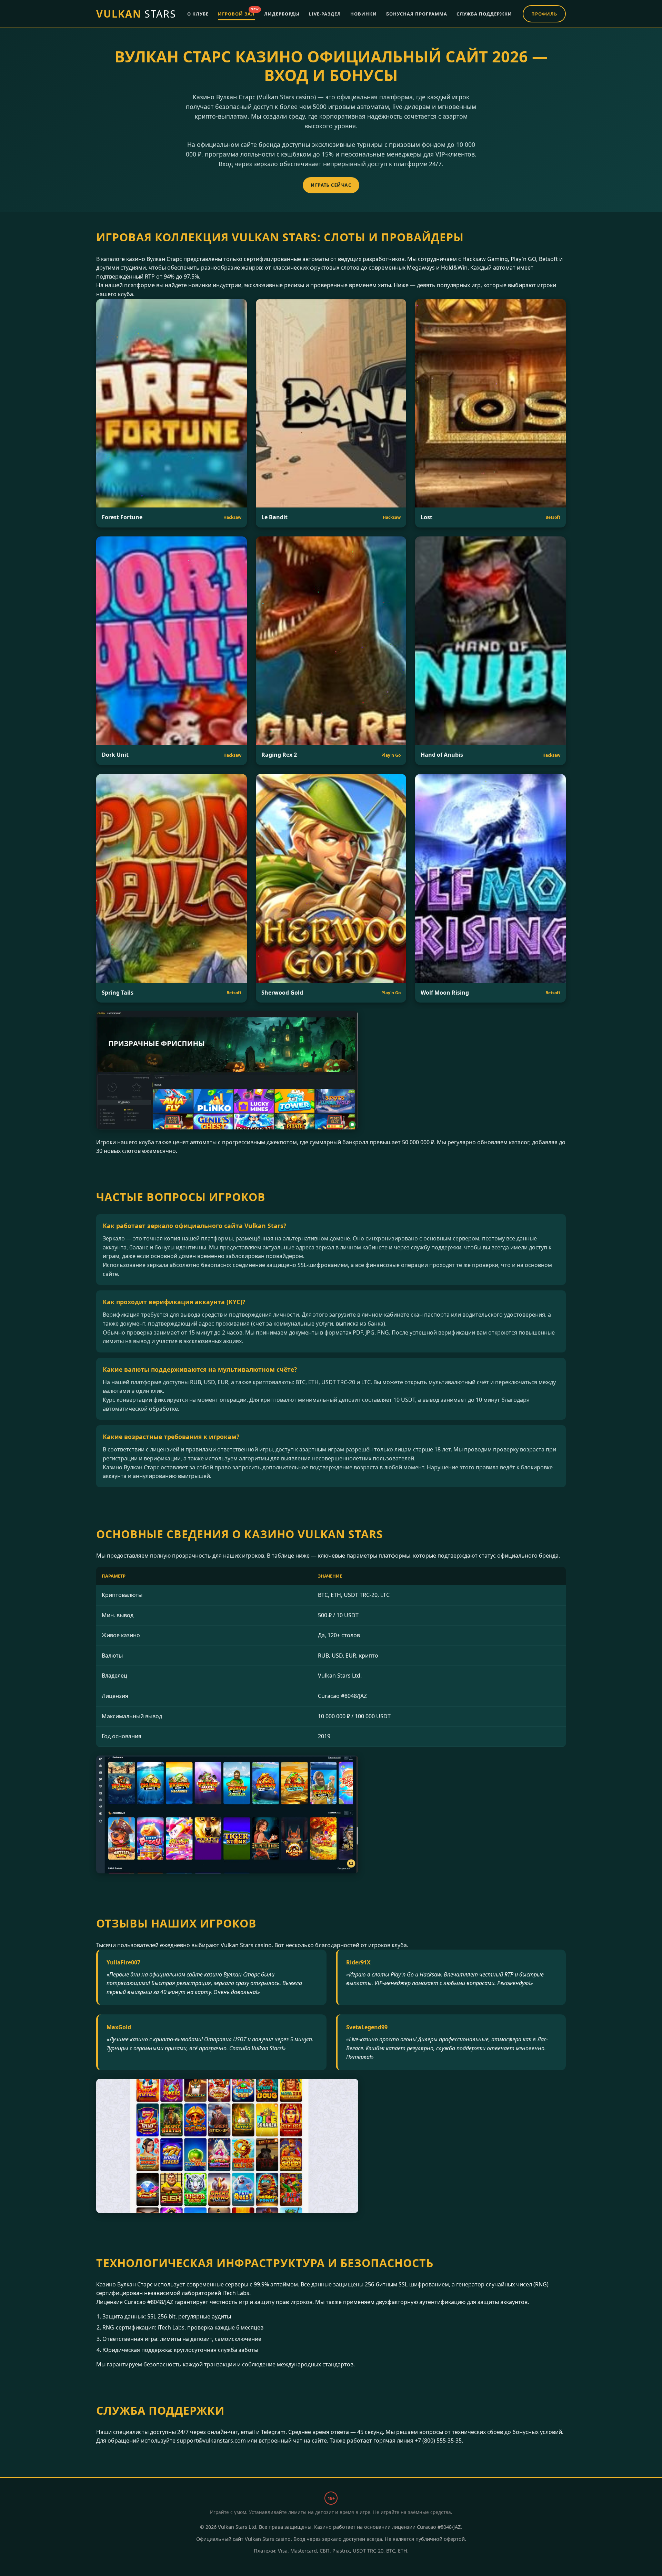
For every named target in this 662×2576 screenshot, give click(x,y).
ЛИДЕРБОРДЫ (282, 14)
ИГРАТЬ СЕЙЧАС (331, 185)
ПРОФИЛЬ (544, 14)
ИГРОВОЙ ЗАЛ (236, 13)
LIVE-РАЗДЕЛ (325, 14)
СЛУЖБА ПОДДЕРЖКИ (484, 14)
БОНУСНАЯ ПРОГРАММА (417, 14)
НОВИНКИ (364, 14)
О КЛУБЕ (198, 14)
